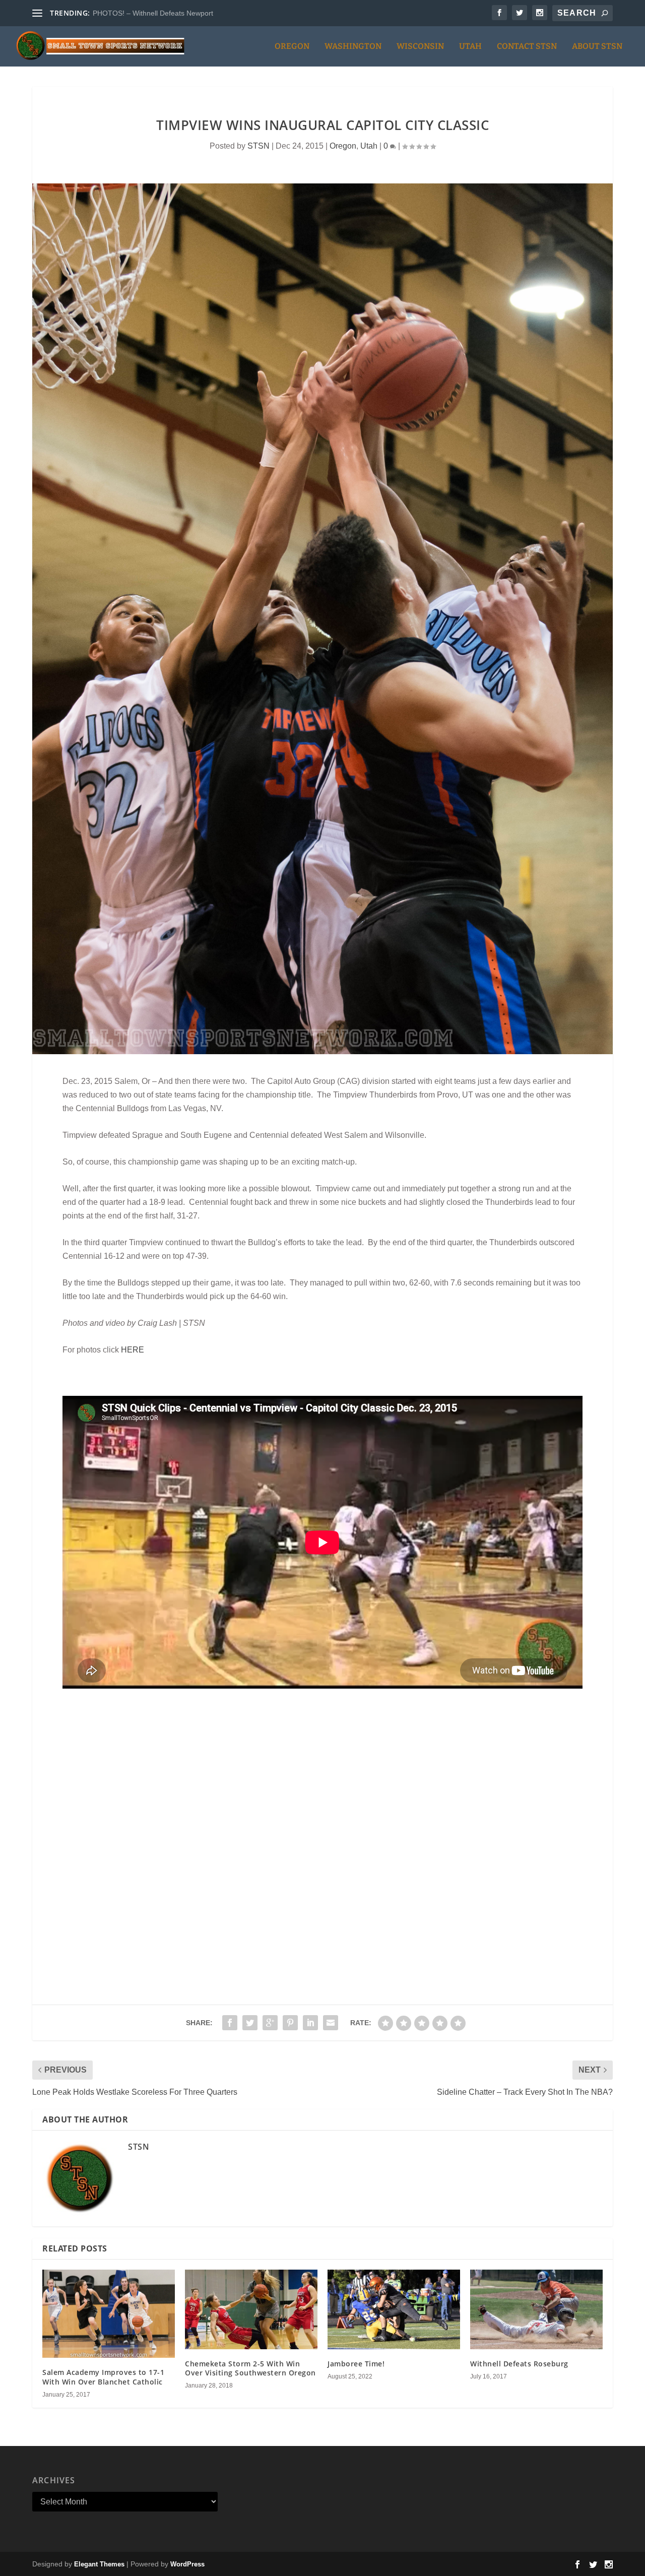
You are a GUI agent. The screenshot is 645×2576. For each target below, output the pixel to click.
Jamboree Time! (356, 2364)
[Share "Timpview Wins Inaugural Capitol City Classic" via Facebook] (230, 2023)
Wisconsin (420, 47)
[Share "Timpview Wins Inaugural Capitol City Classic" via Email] (331, 2023)
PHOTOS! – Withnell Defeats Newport (153, 13)
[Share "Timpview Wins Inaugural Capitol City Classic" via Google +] (270, 2023)
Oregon (292, 47)
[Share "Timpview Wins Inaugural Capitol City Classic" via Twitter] (250, 2023)
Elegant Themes (99, 2564)
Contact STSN (527, 47)
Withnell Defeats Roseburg (519, 2364)
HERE (133, 1350)
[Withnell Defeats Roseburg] (536, 2309)
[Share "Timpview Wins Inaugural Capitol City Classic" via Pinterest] (290, 2023)
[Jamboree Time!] (394, 2309)
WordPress (187, 2564)
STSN (259, 146)
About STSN (597, 47)
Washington (353, 47)
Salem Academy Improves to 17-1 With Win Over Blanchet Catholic (103, 2377)
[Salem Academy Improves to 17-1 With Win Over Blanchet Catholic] (109, 2314)
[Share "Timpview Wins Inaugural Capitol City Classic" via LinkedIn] (310, 2023)
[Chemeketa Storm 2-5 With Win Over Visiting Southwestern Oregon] (251, 2309)
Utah (470, 47)
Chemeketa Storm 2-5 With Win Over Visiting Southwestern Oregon (250, 2368)
